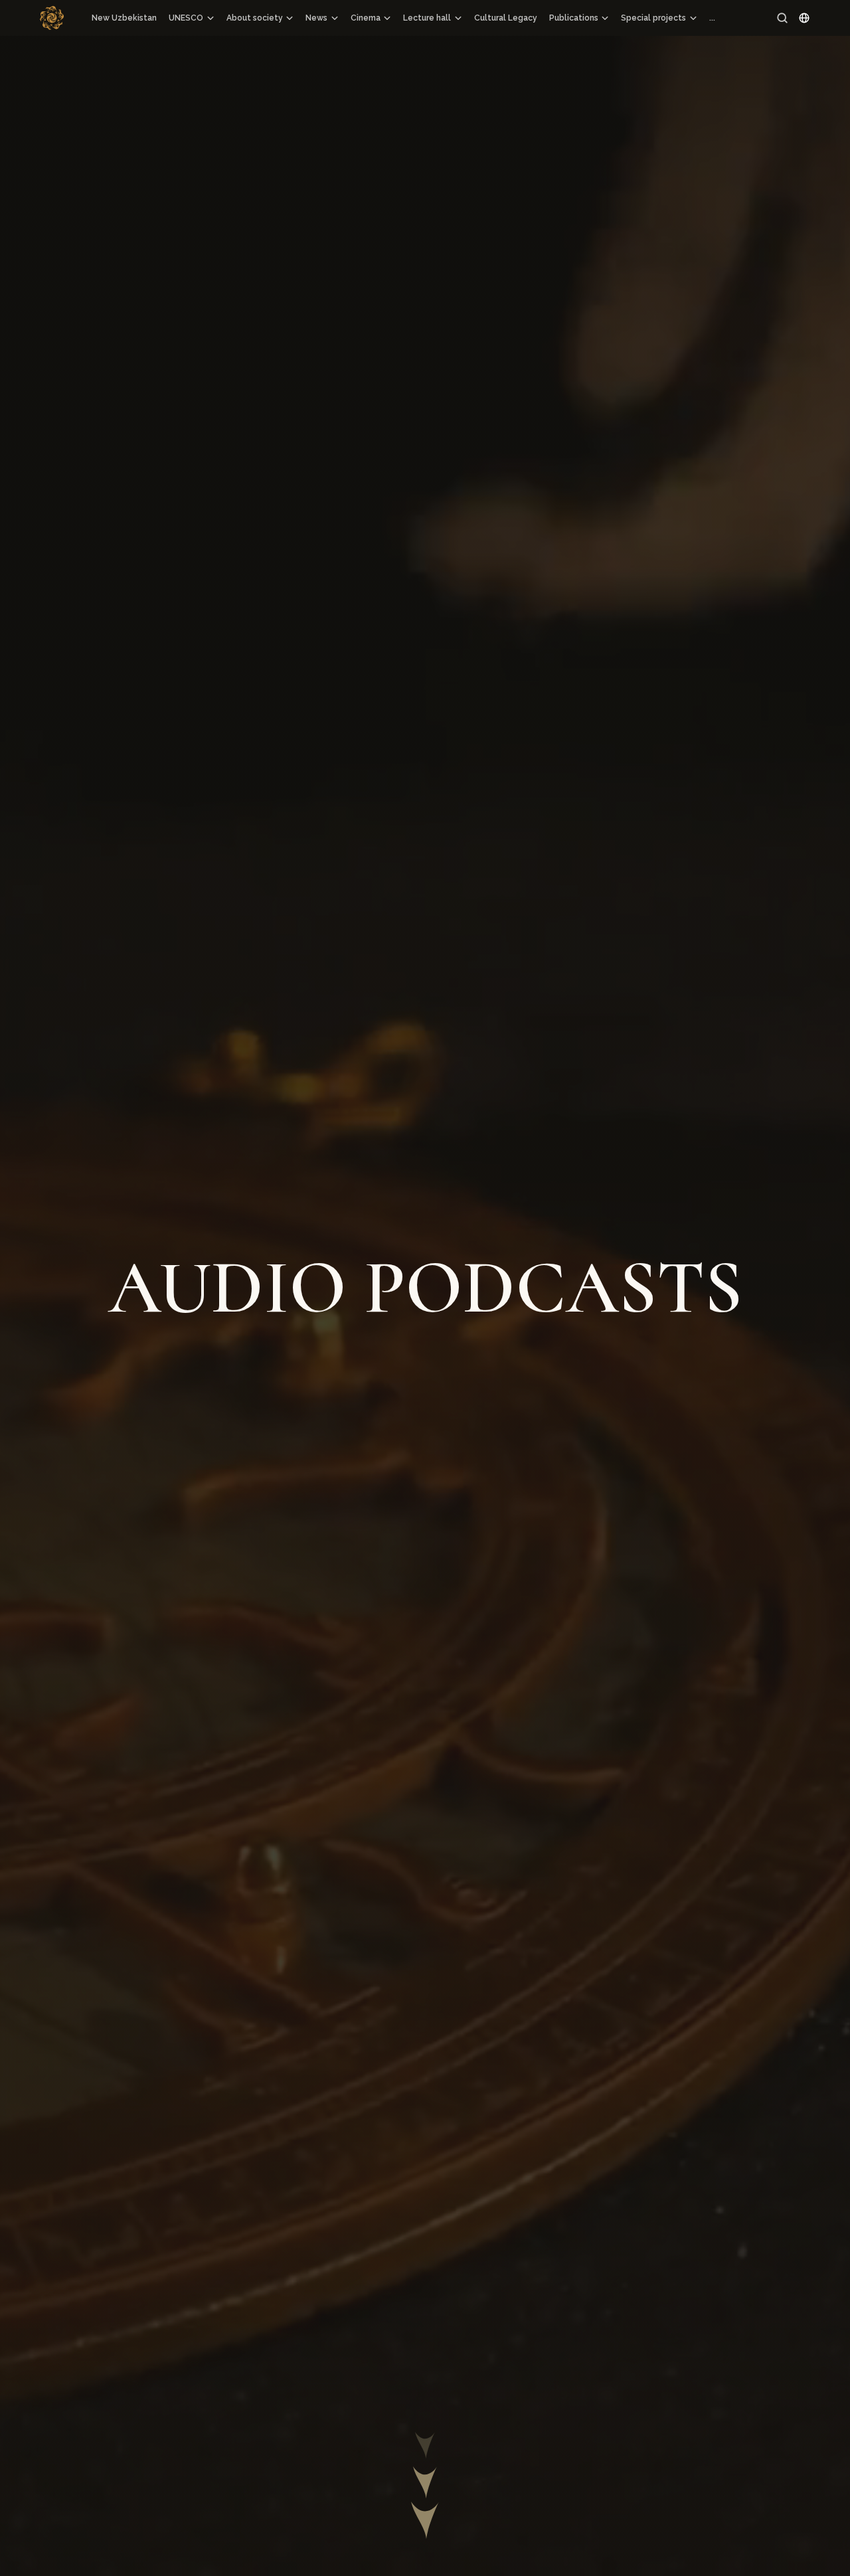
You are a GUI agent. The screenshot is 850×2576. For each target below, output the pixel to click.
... (712, 18)
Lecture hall (427, 18)
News (316, 18)
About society (255, 18)
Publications (574, 18)
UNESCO (186, 18)
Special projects (653, 18)
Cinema (366, 18)
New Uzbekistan (124, 18)
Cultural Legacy (506, 18)
